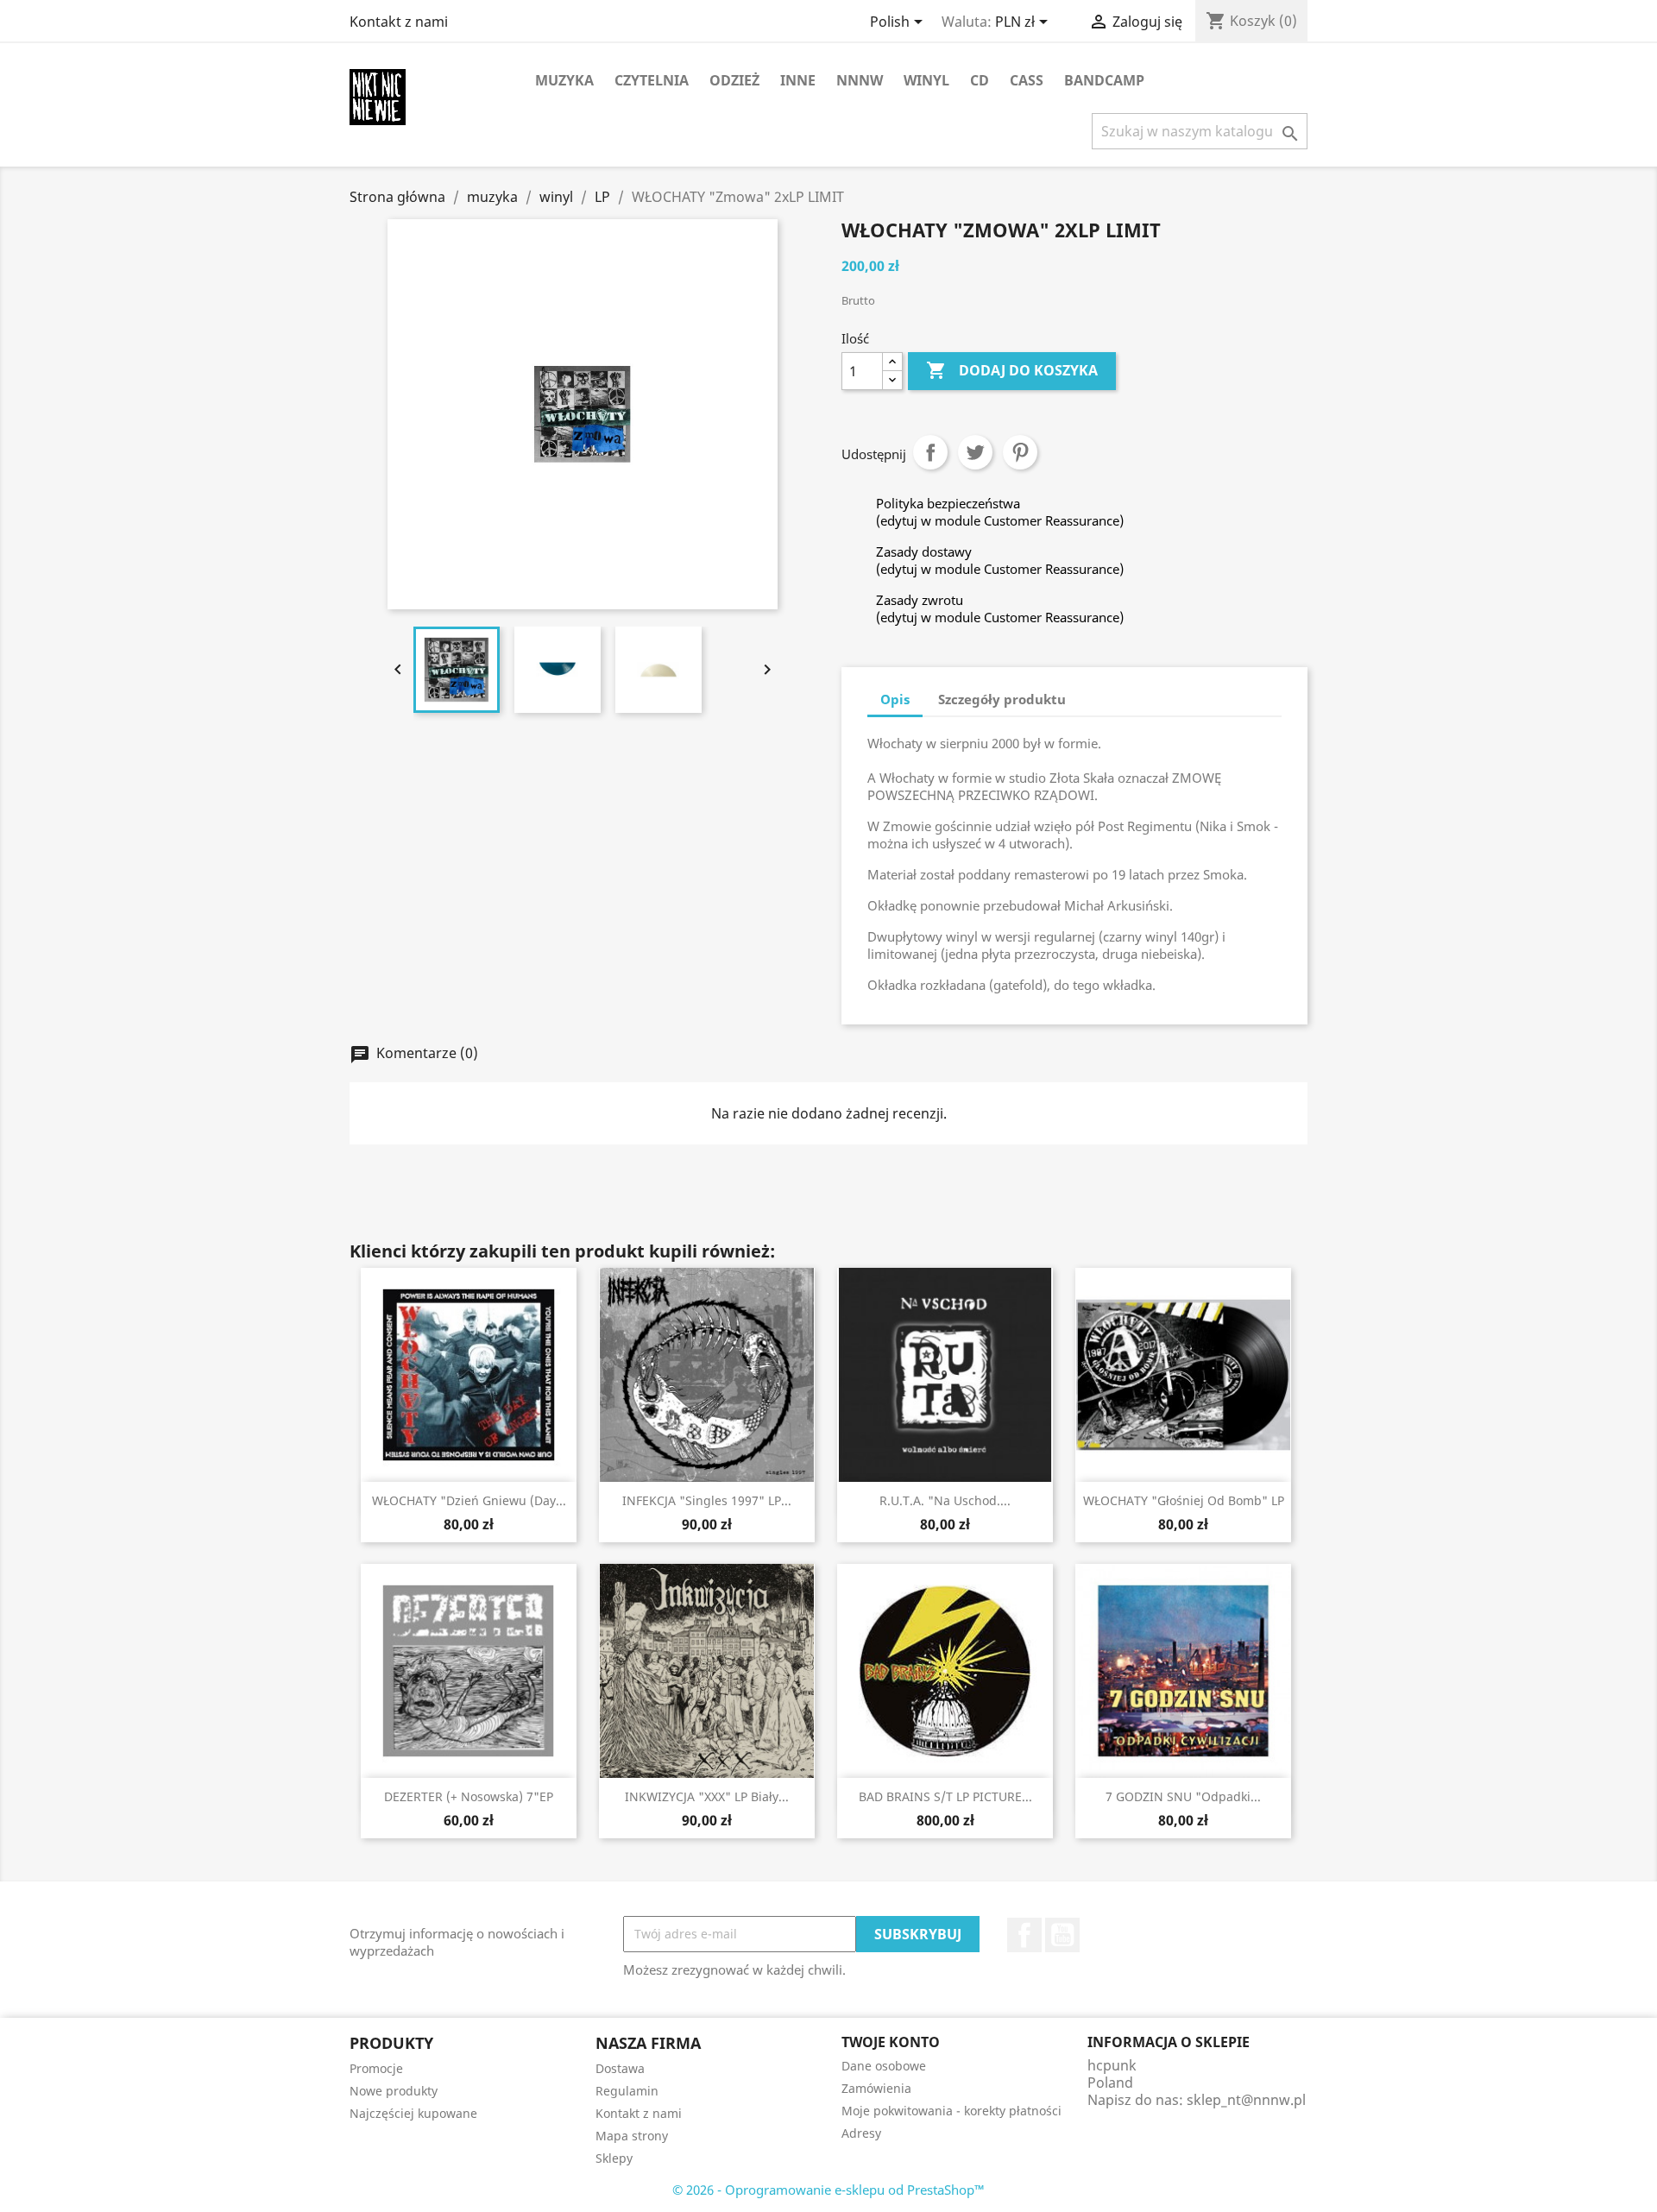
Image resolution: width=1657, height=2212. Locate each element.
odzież (734, 80)
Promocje (376, 2068)
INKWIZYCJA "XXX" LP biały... (707, 1796)
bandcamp (1104, 80)
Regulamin (627, 2091)
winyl (926, 80)
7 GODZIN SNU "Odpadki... (1183, 1796)
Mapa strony (632, 2136)
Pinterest (1020, 452)
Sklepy (614, 2158)
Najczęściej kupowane (413, 2113)
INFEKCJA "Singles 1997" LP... (707, 1500)
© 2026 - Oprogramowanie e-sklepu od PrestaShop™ (828, 2190)
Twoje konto (891, 2042)
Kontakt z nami (399, 22)
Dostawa (620, 2068)
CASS (1027, 80)
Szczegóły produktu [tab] (1002, 699)
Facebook (1024, 1935)
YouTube (1062, 1935)
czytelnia (652, 80)
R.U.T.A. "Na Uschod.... (945, 1500)
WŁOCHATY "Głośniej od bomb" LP (1184, 1500)
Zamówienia (876, 2088)
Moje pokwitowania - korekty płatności (951, 2111)
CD (980, 80)
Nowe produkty (394, 2091)
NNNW (860, 80)
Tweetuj (975, 452)
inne (798, 80)
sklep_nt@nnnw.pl (1246, 2100)
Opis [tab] (895, 699)
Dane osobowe (884, 2066)
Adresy (861, 2133)
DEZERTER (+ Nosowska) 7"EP (469, 1796)
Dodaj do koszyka (1012, 370)
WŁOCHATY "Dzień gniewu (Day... (469, 1500)
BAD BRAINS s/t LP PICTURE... (945, 1796)
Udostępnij (930, 452)
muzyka (564, 80)
